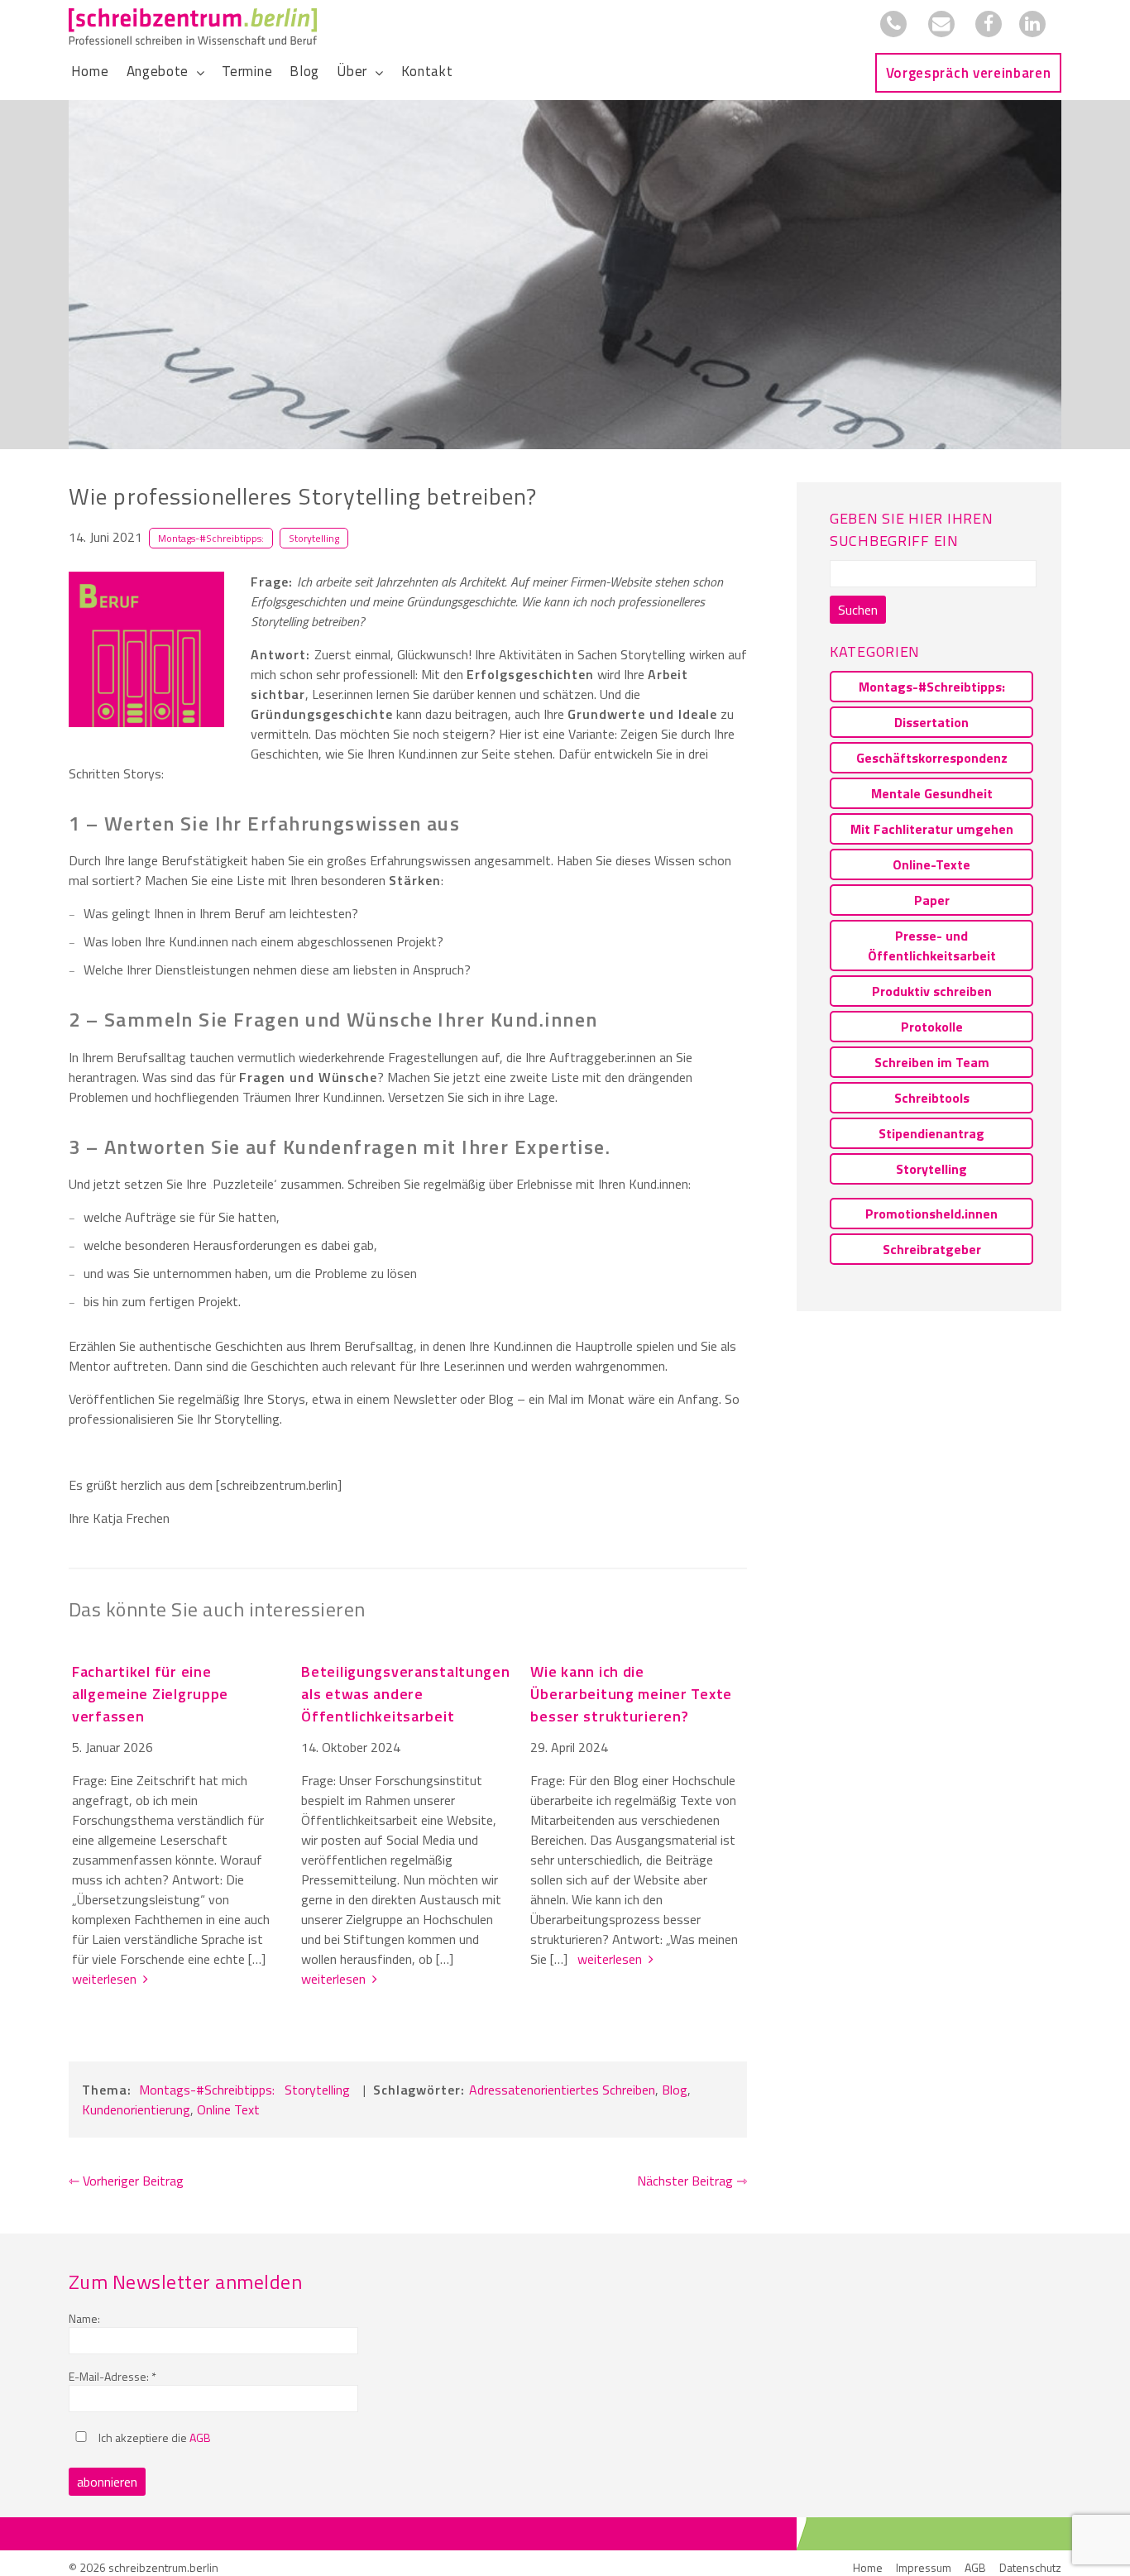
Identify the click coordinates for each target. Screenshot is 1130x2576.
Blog (304, 71)
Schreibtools (932, 1098)
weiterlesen (108, 1979)
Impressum (924, 2567)
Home (90, 71)
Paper (932, 900)
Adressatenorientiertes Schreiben (562, 2090)
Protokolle (932, 1027)
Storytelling (314, 538)
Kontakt (427, 71)
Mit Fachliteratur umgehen (932, 829)
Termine (247, 71)
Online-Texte (931, 864)
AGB (200, 2437)
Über (352, 71)
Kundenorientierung (136, 2109)
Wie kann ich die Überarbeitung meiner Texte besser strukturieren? (631, 1694)
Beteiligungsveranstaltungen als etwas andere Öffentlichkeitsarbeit (405, 1694)
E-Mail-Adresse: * (113, 2376)
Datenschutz (1030, 2567)
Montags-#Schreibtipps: (211, 538)
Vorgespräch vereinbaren (969, 73)
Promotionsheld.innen (931, 1214)
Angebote (158, 71)
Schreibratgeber (932, 1249)
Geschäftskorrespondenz (932, 758)
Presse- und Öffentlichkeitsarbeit (932, 946)
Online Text (228, 2109)
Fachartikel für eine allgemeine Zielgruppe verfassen (150, 1694)
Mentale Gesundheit (932, 793)
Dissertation (931, 722)
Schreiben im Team (932, 1062)
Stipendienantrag (931, 1133)
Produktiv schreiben (932, 991)
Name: (84, 2318)
